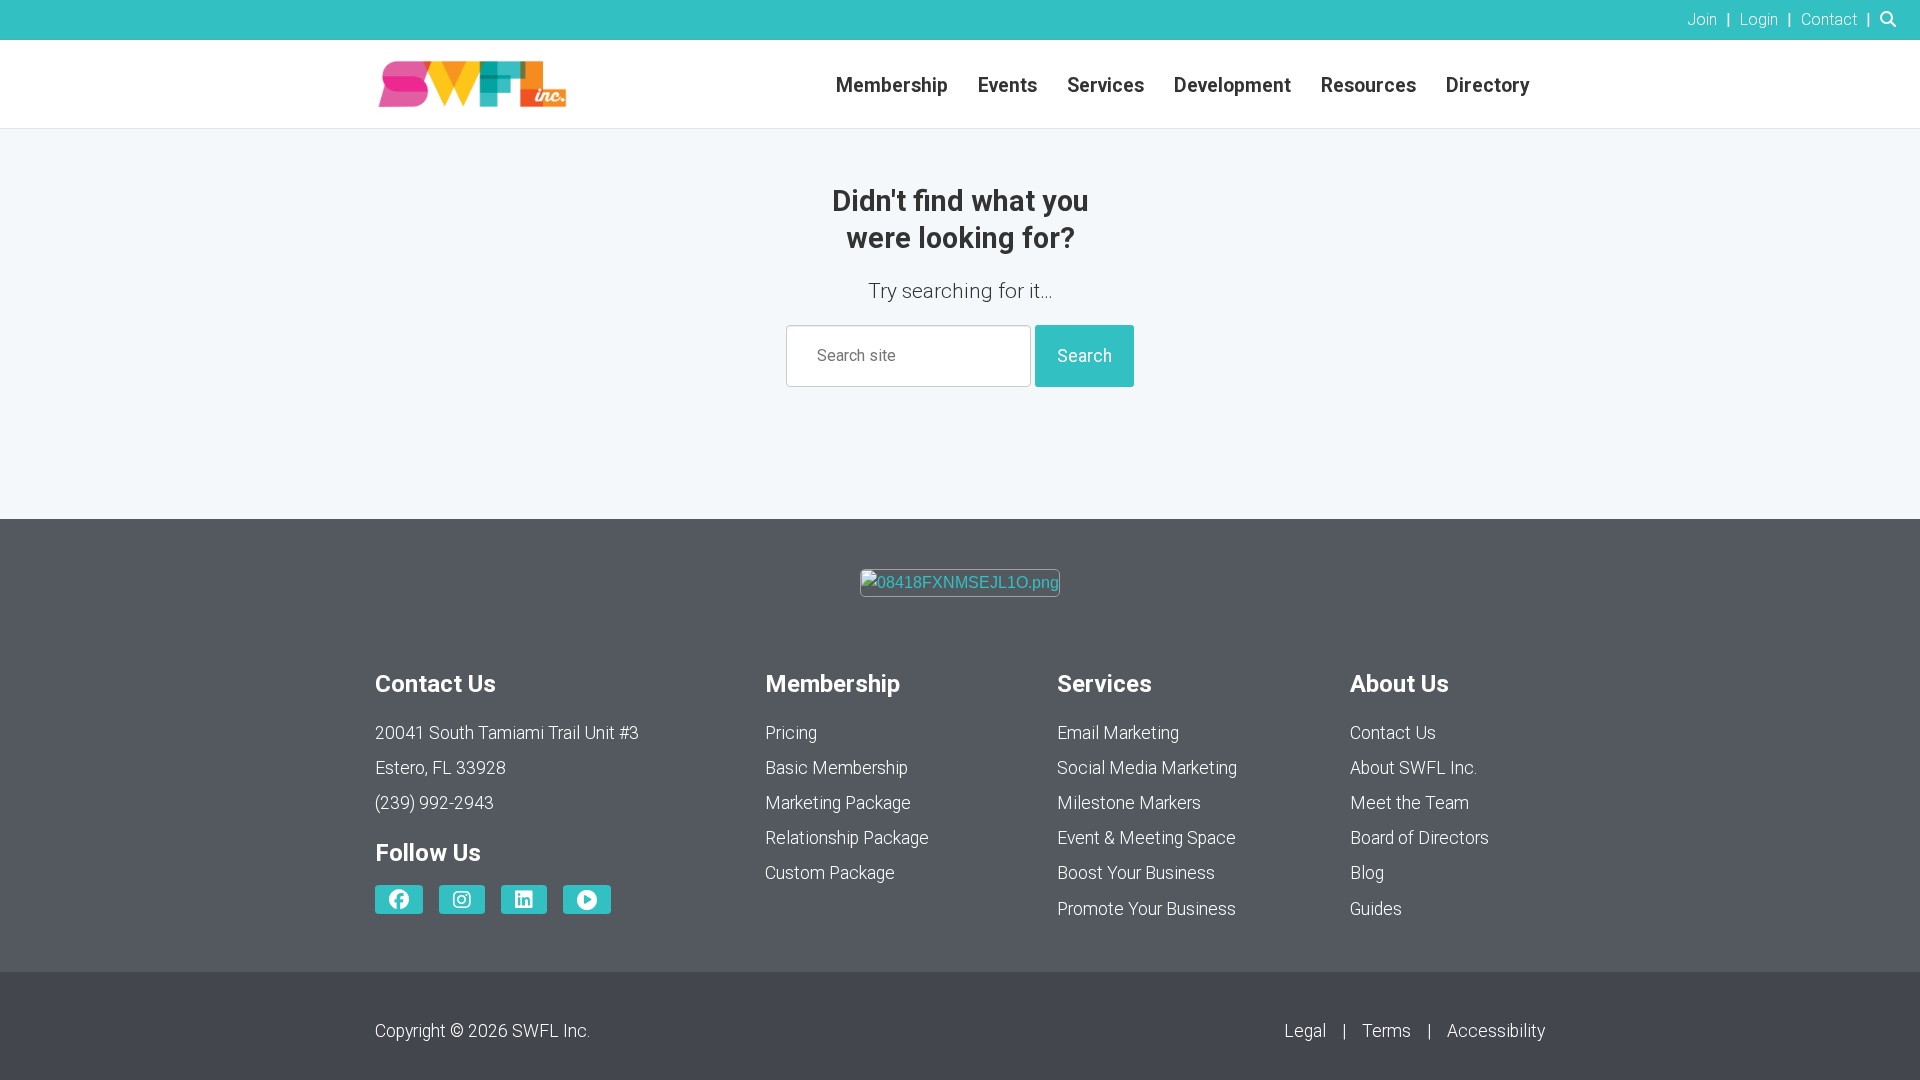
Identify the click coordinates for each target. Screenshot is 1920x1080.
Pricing (791, 733)
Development (1232, 85)
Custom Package (830, 873)
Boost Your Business (1136, 873)
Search (1084, 356)
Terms (1386, 1031)
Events (1007, 85)
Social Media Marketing (1147, 768)
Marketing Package (838, 803)
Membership (892, 85)
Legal (1305, 1031)
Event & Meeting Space (1146, 838)
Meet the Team (1409, 803)
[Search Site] (1892, 19)
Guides (1376, 909)
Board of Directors (1419, 838)
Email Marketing (1118, 733)
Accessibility (1496, 1031)
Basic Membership (836, 768)
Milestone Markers (1129, 803)
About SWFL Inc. (1413, 768)
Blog (1367, 873)
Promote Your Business (1146, 909)
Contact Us (1393, 733)
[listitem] (1711, 19)
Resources (1368, 85)
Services (1105, 85)
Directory (1488, 85)
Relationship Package (847, 838)
